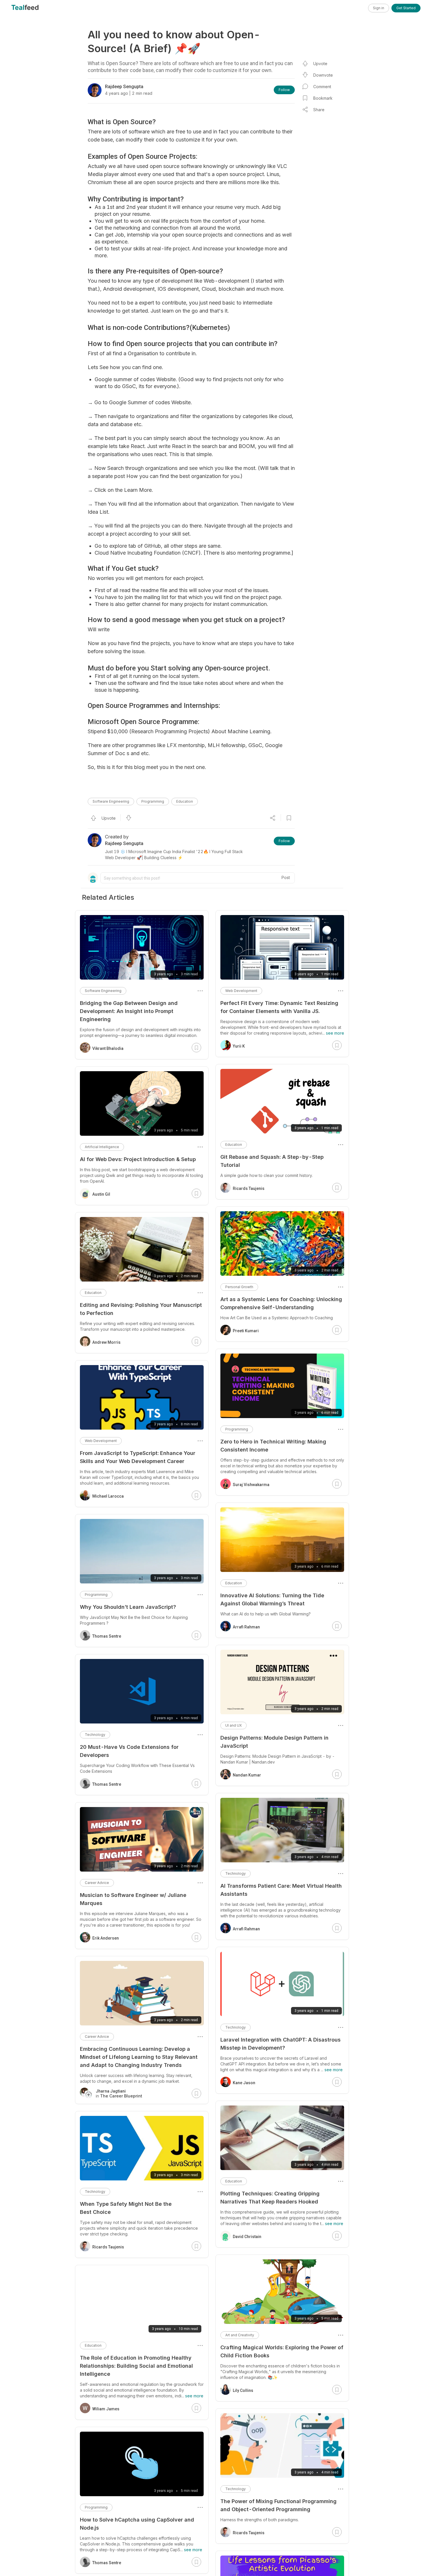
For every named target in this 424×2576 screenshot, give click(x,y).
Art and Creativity (240, 2335)
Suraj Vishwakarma (251, 1485)
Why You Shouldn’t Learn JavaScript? (128, 1607)
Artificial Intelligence (102, 1147)
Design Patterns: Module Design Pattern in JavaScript (274, 1742)
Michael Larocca (108, 1496)
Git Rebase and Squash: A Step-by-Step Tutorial (272, 1161)
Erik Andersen (106, 1938)
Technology (236, 1873)
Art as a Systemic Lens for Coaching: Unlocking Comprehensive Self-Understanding (281, 1303)
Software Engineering (111, 801)
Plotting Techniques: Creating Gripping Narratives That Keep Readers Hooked (270, 2198)
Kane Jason (244, 2083)
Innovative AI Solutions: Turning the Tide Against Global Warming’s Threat (272, 1599)
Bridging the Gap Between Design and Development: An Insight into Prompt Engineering (129, 1011)
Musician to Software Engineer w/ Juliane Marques (133, 1899)
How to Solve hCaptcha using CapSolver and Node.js (137, 2524)
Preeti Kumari (246, 1331)
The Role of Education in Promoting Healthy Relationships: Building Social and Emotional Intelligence (136, 2366)
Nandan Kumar (247, 1775)
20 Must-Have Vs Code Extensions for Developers (129, 1751)
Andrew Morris (106, 1342)
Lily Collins (243, 2390)
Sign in (379, 8)
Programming (153, 801)
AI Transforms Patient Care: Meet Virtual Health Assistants (281, 1890)
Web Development (241, 991)
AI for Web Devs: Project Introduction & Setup (138, 1159)
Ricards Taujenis (249, 1188)
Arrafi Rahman (246, 1627)
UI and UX (233, 1725)
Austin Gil (101, 1194)
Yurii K (239, 1046)
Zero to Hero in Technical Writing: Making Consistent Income (273, 1446)
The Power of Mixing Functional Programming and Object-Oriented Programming (278, 2505)
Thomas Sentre (107, 1636)
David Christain (247, 2237)
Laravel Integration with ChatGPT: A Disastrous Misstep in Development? (281, 2044)
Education (185, 801)
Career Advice (97, 1883)
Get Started (406, 8)
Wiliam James (106, 2409)
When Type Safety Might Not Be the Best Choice (126, 2208)
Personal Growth (239, 1287)
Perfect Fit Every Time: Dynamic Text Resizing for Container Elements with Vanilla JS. (279, 1007)
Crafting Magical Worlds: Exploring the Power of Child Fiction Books (282, 2351)
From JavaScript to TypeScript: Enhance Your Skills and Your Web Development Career (138, 1457)
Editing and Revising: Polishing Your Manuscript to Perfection (141, 1309)
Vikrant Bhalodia (108, 1048)
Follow (284, 90)
